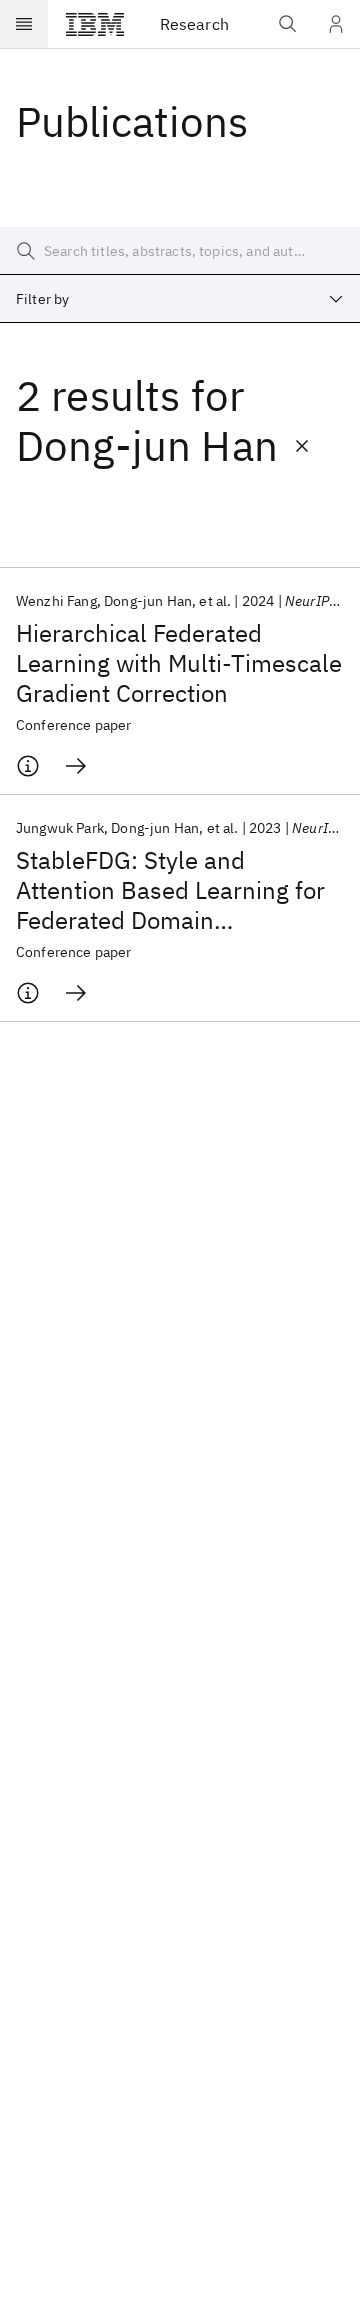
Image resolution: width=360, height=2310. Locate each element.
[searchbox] (180, 251)
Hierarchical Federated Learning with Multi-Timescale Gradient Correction (179, 663)
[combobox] (180, 299)
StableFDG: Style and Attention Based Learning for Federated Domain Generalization (170, 890)
